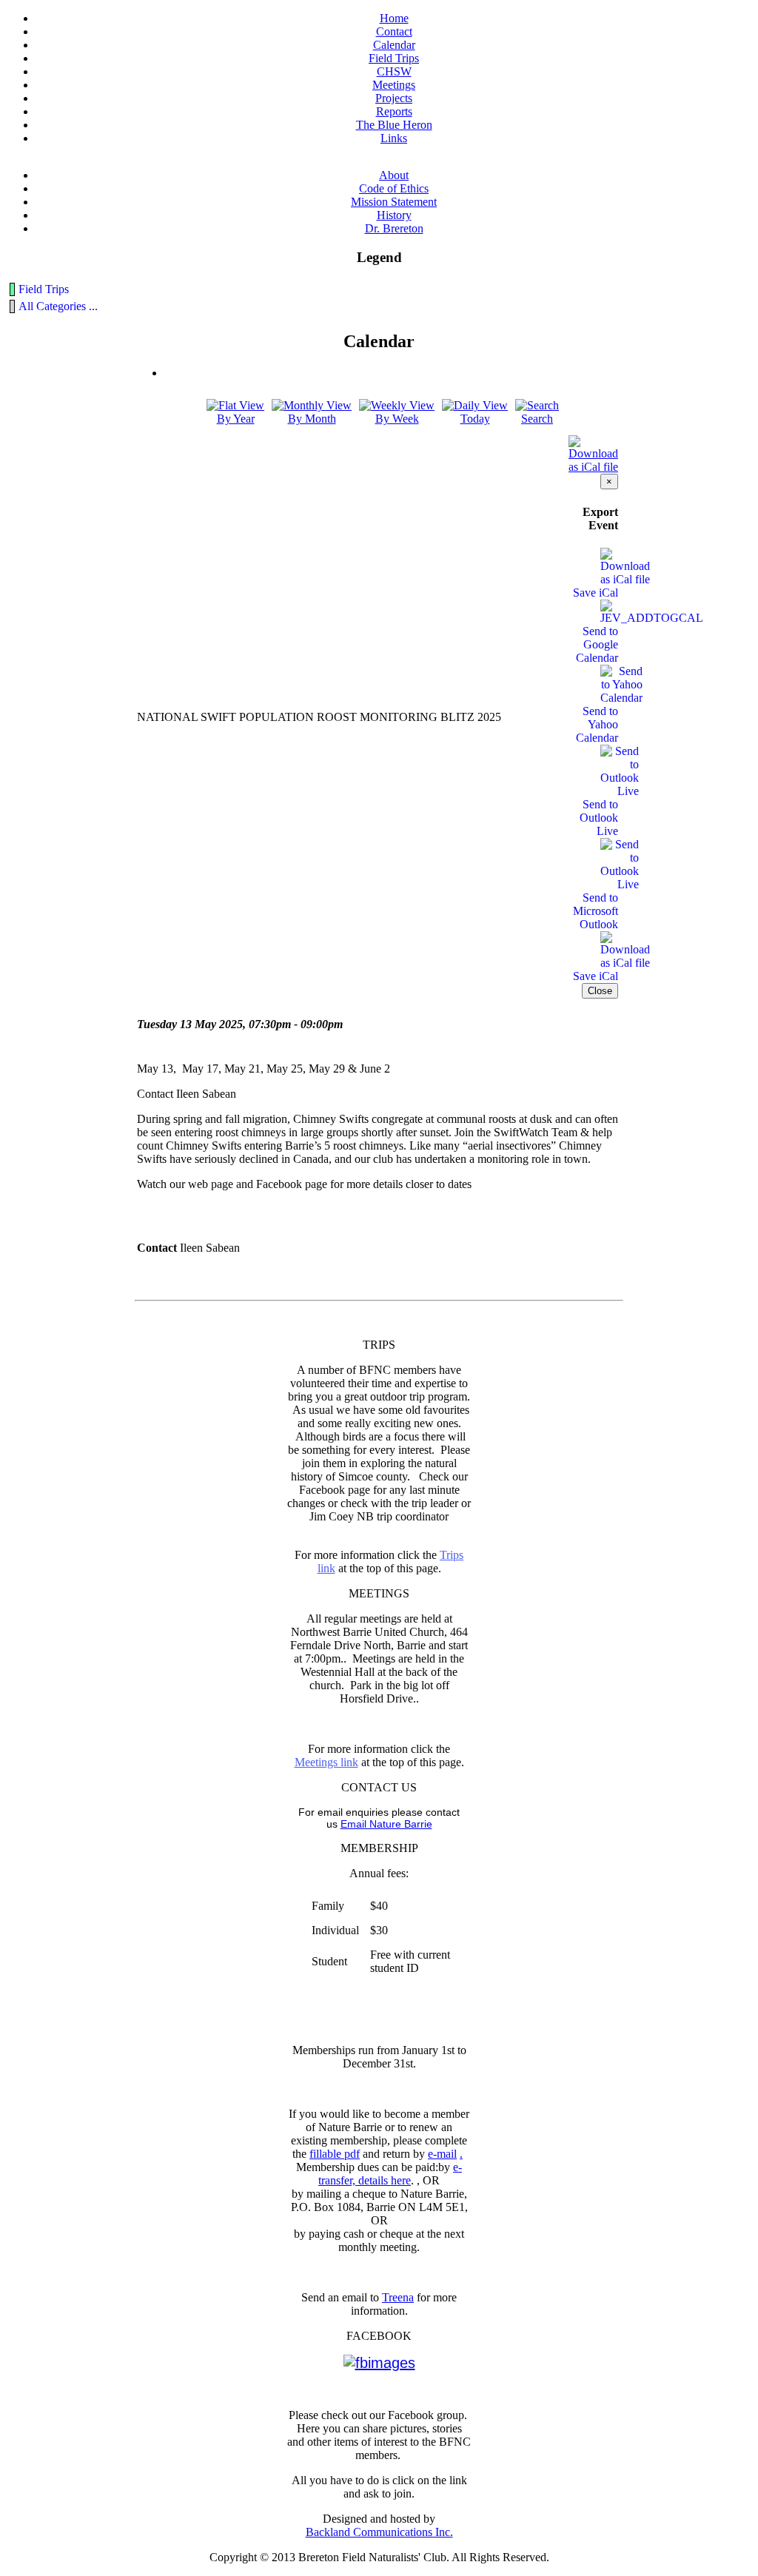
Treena (398, 2297)
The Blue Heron (394, 125)
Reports (394, 111)
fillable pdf (335, 2154)
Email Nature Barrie (386, 1824)
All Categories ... (58, 306)
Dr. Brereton (394, 228)
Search (537, 419)
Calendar (394, 45)
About (394, 175)
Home (394, 18)
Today (475, 419)
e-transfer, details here (390, 2174)
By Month (312, 419)
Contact (394, 31)
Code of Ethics (394, 188)
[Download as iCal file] (593, 450)
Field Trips (394, 58)
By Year (236, 419)
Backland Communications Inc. (379, 2532)
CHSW (394, 71)
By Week (397, 419)
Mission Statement (394, 202)
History (394, 215)
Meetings (394, 85)
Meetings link (326, 1762)
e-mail (442, 2154)
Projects (394, 98)
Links (394, 138)
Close (600, 991)
